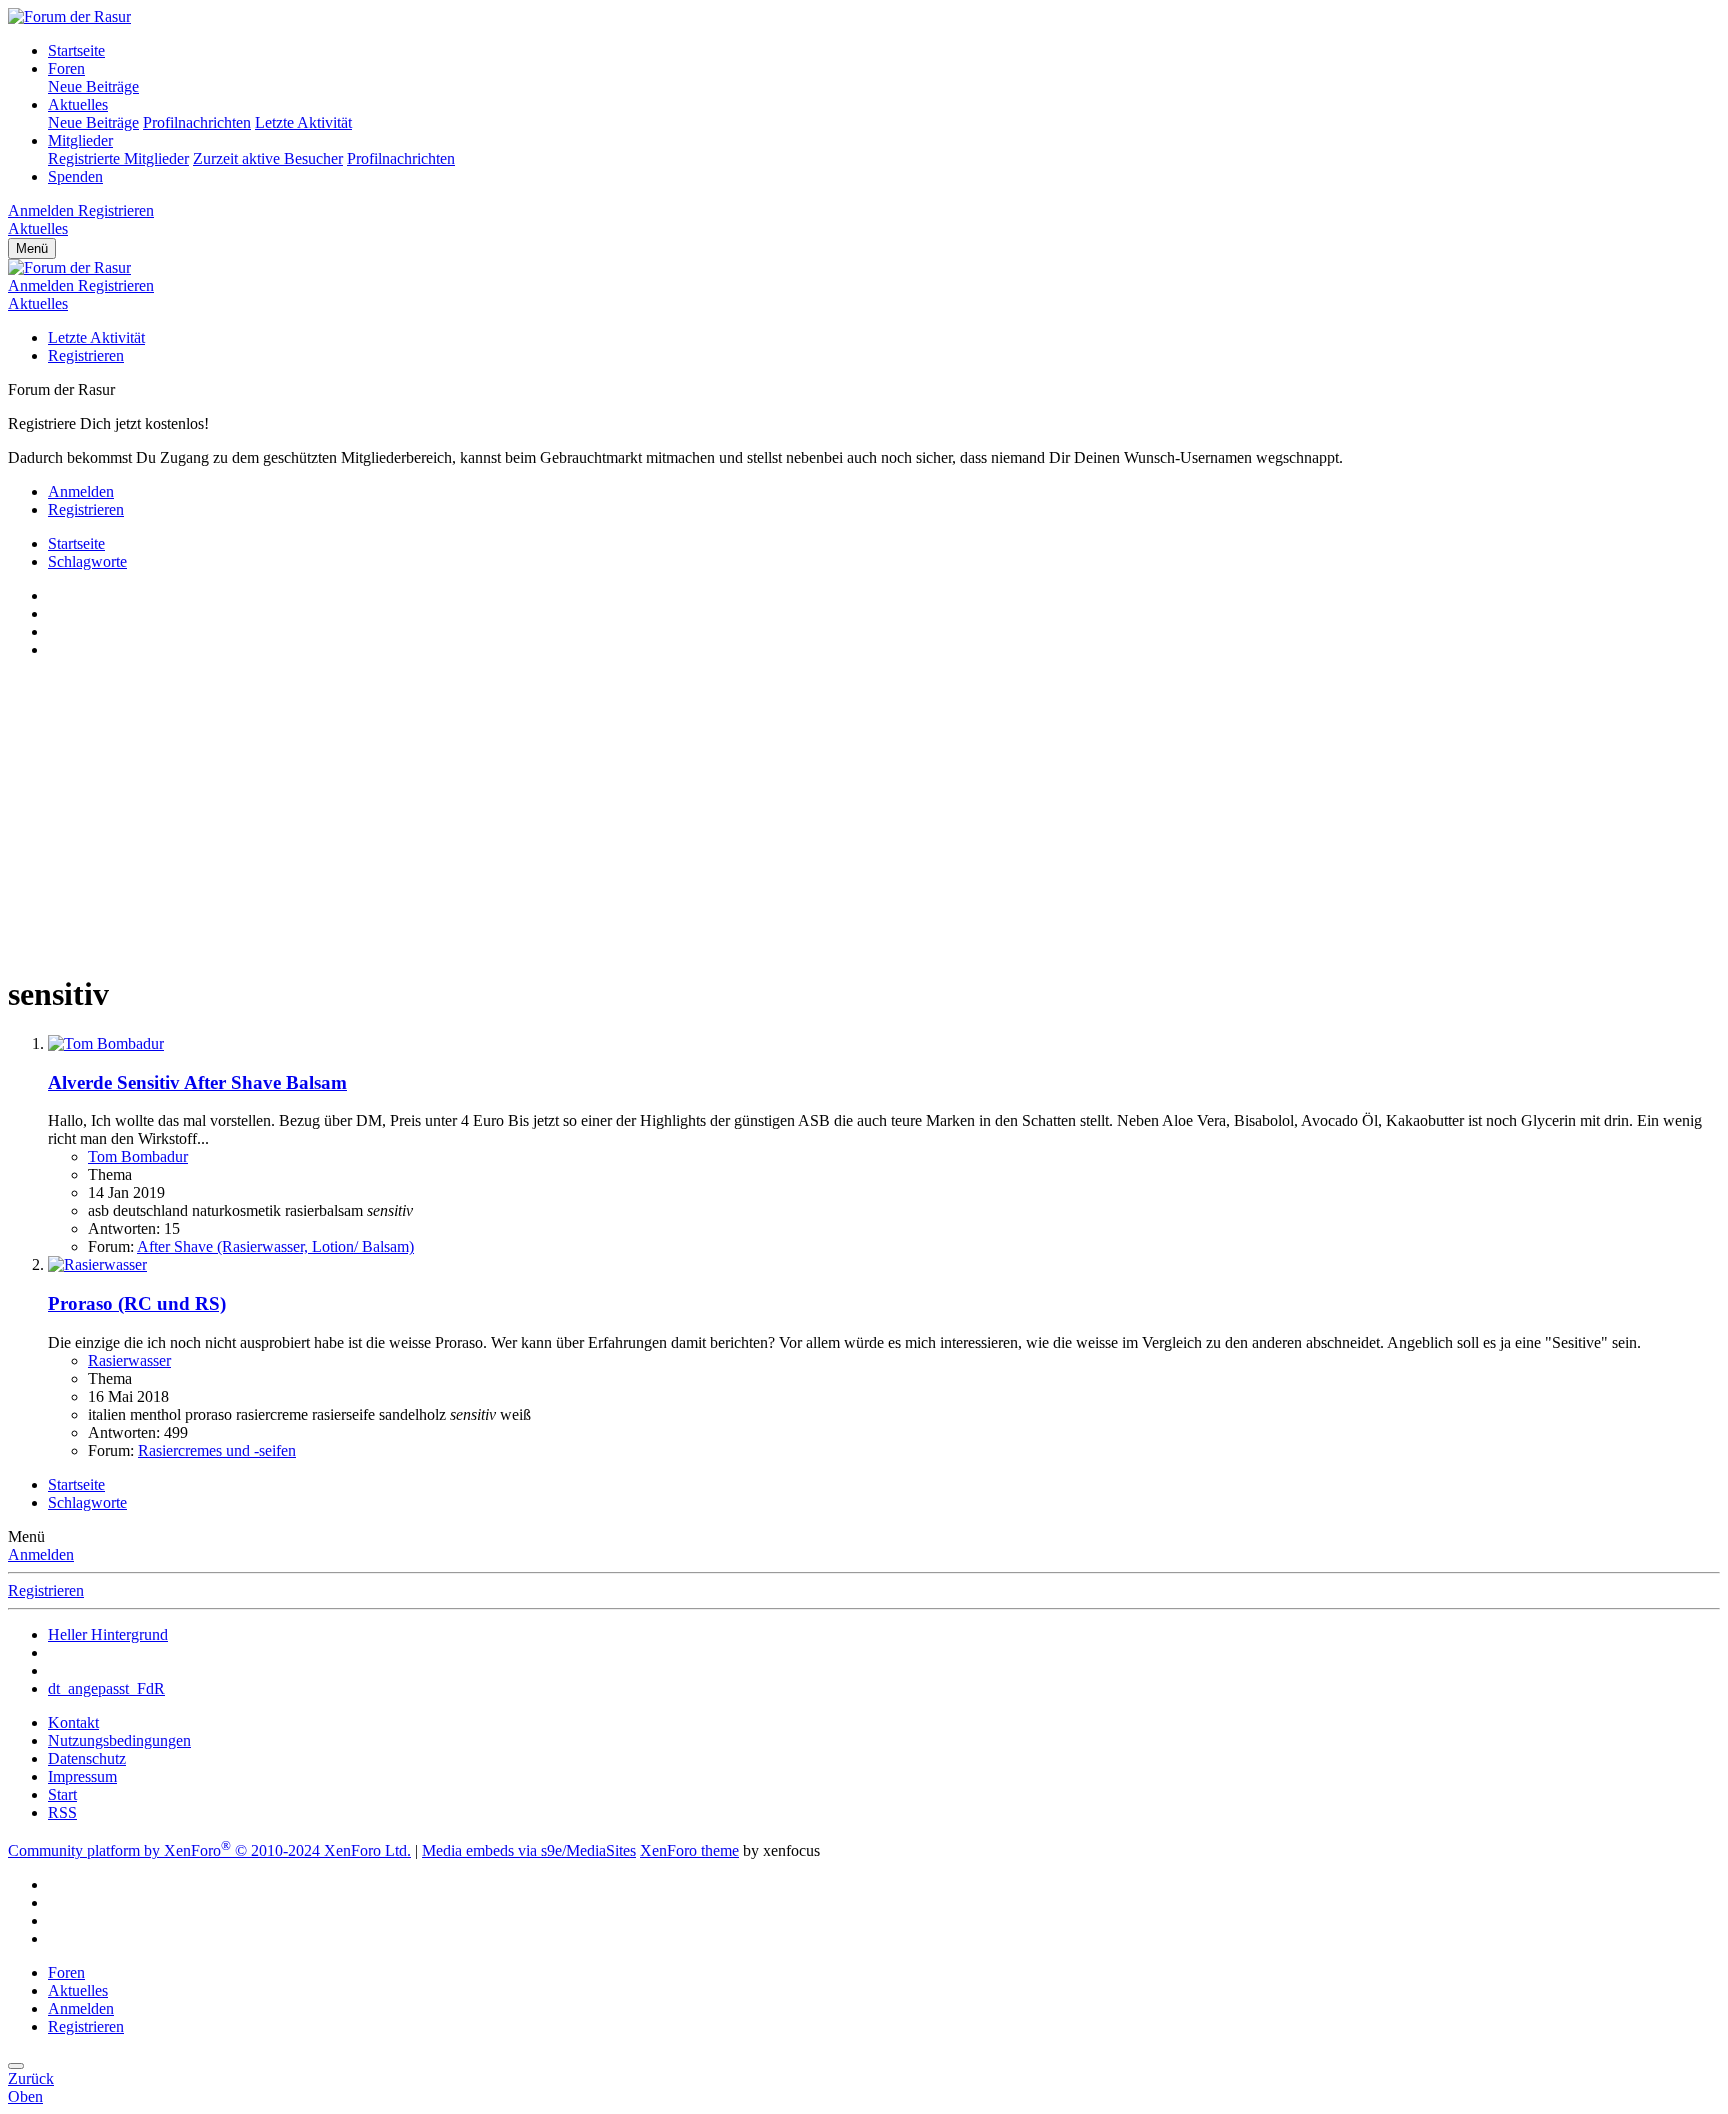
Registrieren (86, 355)
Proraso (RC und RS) (137, 1303)
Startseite (76, 50)
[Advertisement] (608, 815)
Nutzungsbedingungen (119, 1740)
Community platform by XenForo (209, 1850)
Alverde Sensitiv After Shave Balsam (197, 1082)
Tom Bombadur (138, 1156)
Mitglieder (80, 140)
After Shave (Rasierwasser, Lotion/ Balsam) (275, 1246)
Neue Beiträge (93, 86)
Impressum (82, 1776)
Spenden (75, 176)
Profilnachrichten (197, 122)
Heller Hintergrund (108, 1634)
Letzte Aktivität (303, 122)
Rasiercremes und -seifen (217, 1450)
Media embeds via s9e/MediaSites (529, 1850)
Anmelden (41, 1554)
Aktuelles (78, 104)
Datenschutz (87, 1758)
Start (62, 1794)
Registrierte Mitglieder (118, 158)
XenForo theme (689, 1850)
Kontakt (73, 1722)
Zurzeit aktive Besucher (268, 158)
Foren (66, 68)
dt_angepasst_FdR (106, 1688)
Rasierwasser (129, 1360)
